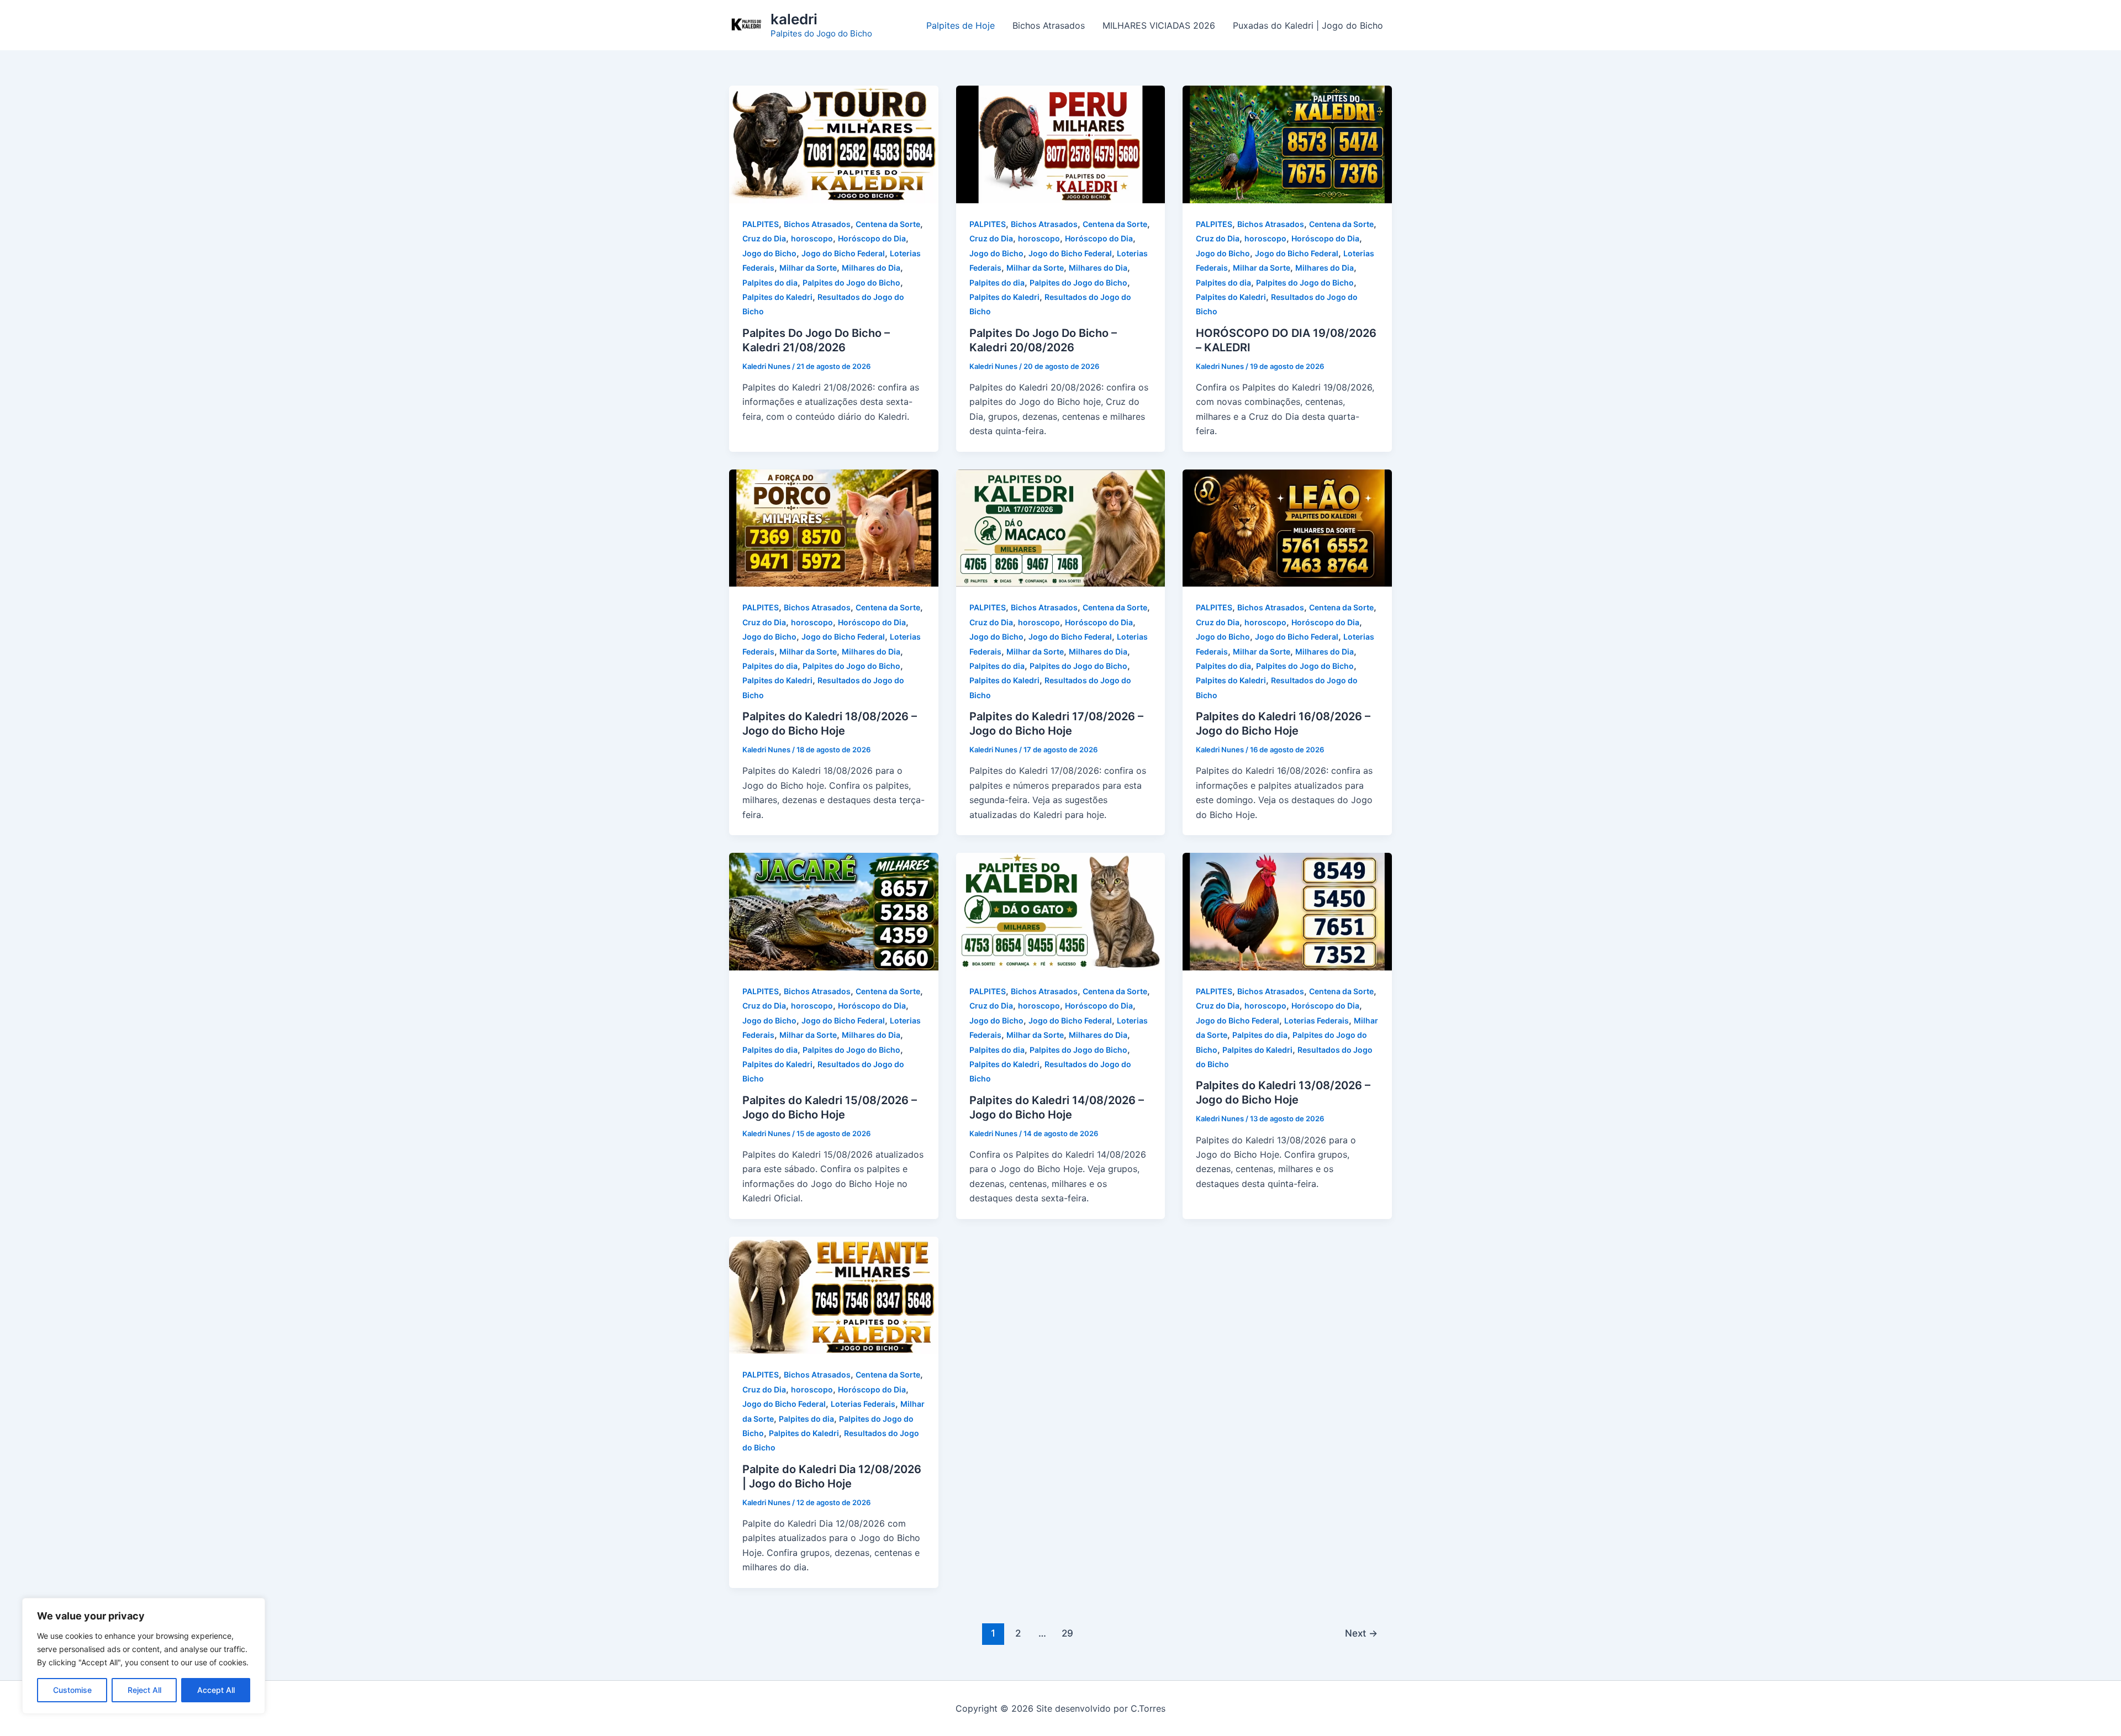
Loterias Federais (1317, 1020)
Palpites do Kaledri (777, 297)
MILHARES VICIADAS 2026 (1159, 25)
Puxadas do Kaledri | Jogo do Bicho (1308, 25)
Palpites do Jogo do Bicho (851, 283)
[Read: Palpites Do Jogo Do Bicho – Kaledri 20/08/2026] (1061, 144)
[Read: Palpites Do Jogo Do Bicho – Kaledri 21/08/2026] (834, 144)
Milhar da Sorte (808, 268)
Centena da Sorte (888, 224)
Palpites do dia (770, 283)
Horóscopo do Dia (872, 238)
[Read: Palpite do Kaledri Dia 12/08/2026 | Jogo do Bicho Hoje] (834, 1294)
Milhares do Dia (871, 268)
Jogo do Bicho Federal (843, 253)
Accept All (216, 1690)
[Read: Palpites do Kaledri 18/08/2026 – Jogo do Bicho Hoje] (834, 527)
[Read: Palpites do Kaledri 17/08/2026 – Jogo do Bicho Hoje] (1061, 527)
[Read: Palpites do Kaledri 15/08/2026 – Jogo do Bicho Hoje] (834, 911)
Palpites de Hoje (961, 25)
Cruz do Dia (764, 238)
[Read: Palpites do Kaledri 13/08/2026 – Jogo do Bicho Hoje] (1287, 911)
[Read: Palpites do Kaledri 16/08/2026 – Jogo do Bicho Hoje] (1287, 527)
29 (1067, 1633)
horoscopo (812, 238)
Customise (72, 1690)
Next (1361, 1633)
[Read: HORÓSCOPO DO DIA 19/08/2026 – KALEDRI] (1287, 144)
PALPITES (761, 224)
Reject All (144, 1690)
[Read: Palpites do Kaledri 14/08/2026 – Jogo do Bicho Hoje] (1061, 911)
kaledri (794, 19)
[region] (144, 1656)
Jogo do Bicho (769, 253)
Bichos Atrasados (1049, 25)
